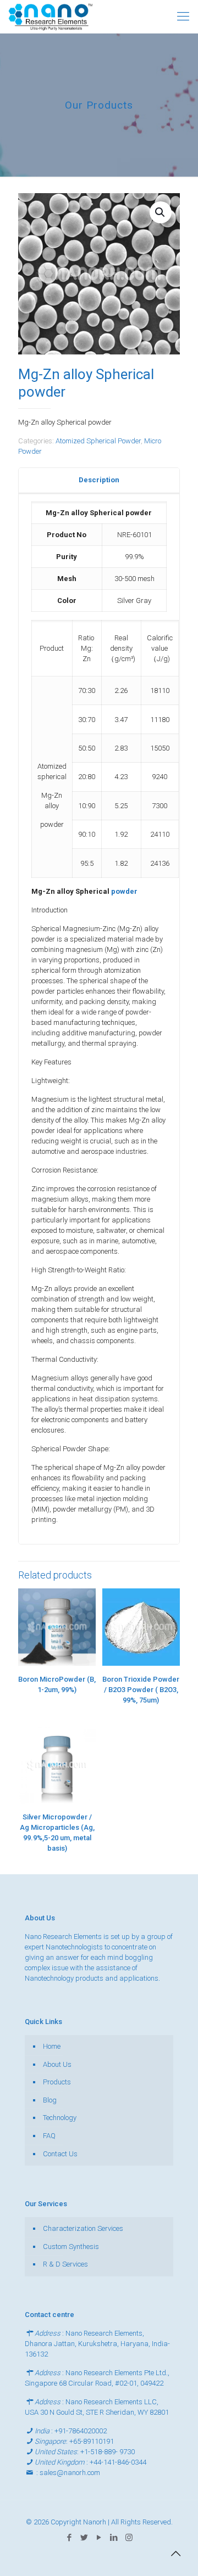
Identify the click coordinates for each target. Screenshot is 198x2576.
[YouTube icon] (99, 2538)
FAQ (49, 2136)
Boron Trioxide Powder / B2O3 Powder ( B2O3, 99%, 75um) (141, 1690)
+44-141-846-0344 (118, 2462)
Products (57, 2082)
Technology (60, 2118)
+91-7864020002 (81, 2431)
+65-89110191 (92, 2441)
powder (124, 891)
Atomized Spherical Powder (98, 441)
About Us (57, 2064)
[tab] (99, 480)
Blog (50, 2100)
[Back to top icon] (175, 2554)
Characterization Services (83, 2228)
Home (52, 2046)
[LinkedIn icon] (114, 2538)
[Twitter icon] (84, 2538)
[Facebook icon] (70, 2538)
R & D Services (65, 2264)
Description (99, 480)
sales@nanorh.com (70, 2473)
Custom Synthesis (71, 2247)
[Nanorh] (51, 16)
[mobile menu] (183, 16)
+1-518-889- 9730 (108, 2452)
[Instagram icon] (129, 2538)
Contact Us (60, 2154)
